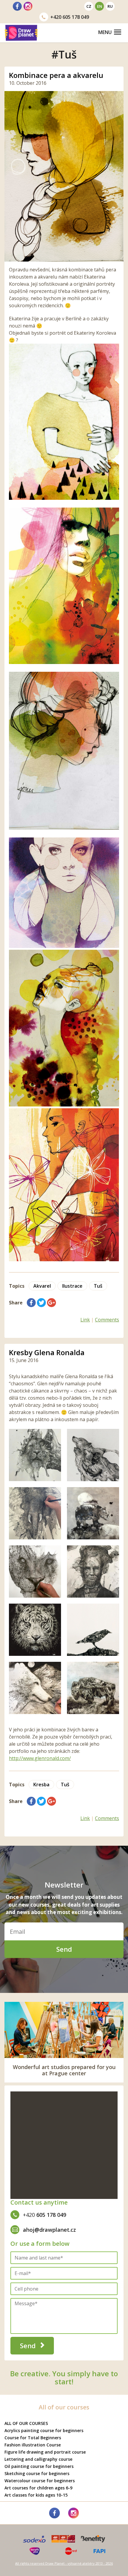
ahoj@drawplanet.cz (49, 2230)
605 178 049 (70, 17)
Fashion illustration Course (33, 2445)
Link (85, 1320)
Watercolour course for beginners (40, 2481)
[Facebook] (17, 6)
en (100, 6)
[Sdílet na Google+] (51, 1303)
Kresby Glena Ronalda (47, 1352)
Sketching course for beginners (37, 2473)
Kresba (41, 1785)
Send (64, 1949)
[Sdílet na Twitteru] (41, 1303)
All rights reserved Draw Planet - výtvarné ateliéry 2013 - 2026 (64, 2563)
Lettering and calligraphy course (38, 2459)
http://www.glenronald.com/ (40, 1758)
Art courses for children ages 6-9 (38, 2488)
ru (110, 6)
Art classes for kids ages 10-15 (36, 2495)
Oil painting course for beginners (39, 2466)
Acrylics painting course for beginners (44, 2430)
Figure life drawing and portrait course (45, 2452)
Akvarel (42, 1286)
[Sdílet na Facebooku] (31, 1303)
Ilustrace (72, 1286)
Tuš (98, 1286)
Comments (107, 1320)
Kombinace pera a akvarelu (56, 75)
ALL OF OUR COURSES (26, 2423)
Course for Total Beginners (33, 2438)
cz (89, 6)
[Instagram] (28, 6)
